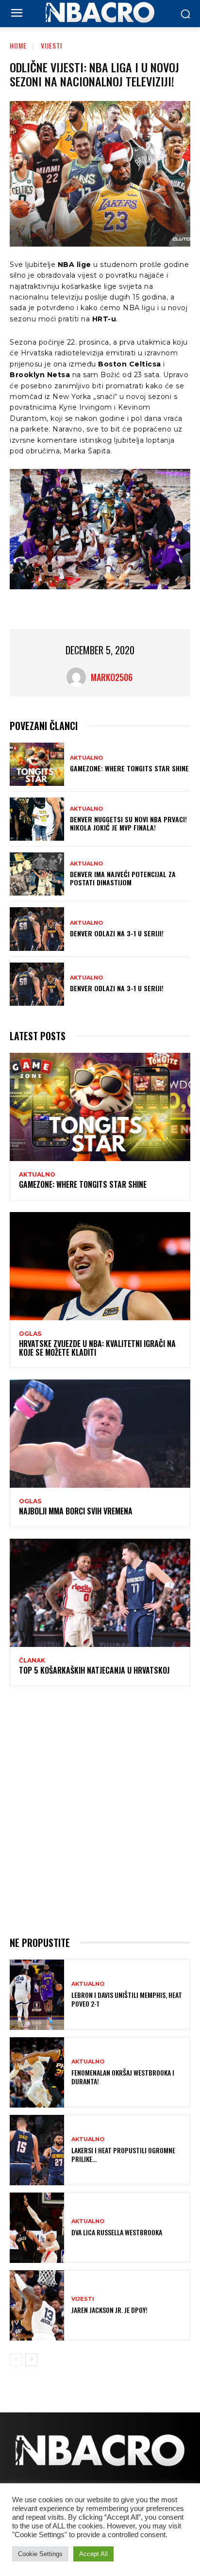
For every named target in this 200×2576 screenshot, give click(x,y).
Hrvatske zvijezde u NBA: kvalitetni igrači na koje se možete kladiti (97, 1348)
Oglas (30, 1334)
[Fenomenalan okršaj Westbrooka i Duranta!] (37, 2072)
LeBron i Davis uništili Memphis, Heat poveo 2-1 (127, 1999)
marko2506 (112, 677)
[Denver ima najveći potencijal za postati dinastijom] (37, 874)
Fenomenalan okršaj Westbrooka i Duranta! (123, 2077)
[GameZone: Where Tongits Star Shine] (37, 764)
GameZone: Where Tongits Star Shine (129, 768)
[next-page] (31, 2360)
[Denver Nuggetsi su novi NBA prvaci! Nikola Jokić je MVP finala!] (37, 819)
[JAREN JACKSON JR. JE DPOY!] (37, 2305)
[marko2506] (79, 677)
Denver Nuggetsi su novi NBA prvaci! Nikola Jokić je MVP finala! (128, 823)
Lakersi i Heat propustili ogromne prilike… (123, 2154)
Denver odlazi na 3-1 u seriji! (117, 933)
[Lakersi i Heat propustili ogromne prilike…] (37, 2150)
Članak (32, 1661)
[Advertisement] (100, 1810)
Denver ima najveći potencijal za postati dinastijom (123, 878)
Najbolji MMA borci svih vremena (76, 1511)
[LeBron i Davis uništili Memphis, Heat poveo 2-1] (37, 1995)
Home (18, 45)
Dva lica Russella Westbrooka (117, 2232)
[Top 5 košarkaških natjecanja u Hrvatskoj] (100, 1593)
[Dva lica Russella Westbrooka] (37, 2228)
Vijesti (51, 45)
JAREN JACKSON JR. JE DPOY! (109, 2310)
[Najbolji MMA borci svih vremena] (100, 1434)
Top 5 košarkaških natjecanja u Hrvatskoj (94, 1670)
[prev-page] (16, 2360)
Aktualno (86, 758)
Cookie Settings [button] (40, 2554)
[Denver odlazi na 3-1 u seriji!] (37, 929)
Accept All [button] (93, 2554)
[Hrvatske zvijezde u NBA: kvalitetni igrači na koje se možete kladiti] (100, 1266)
